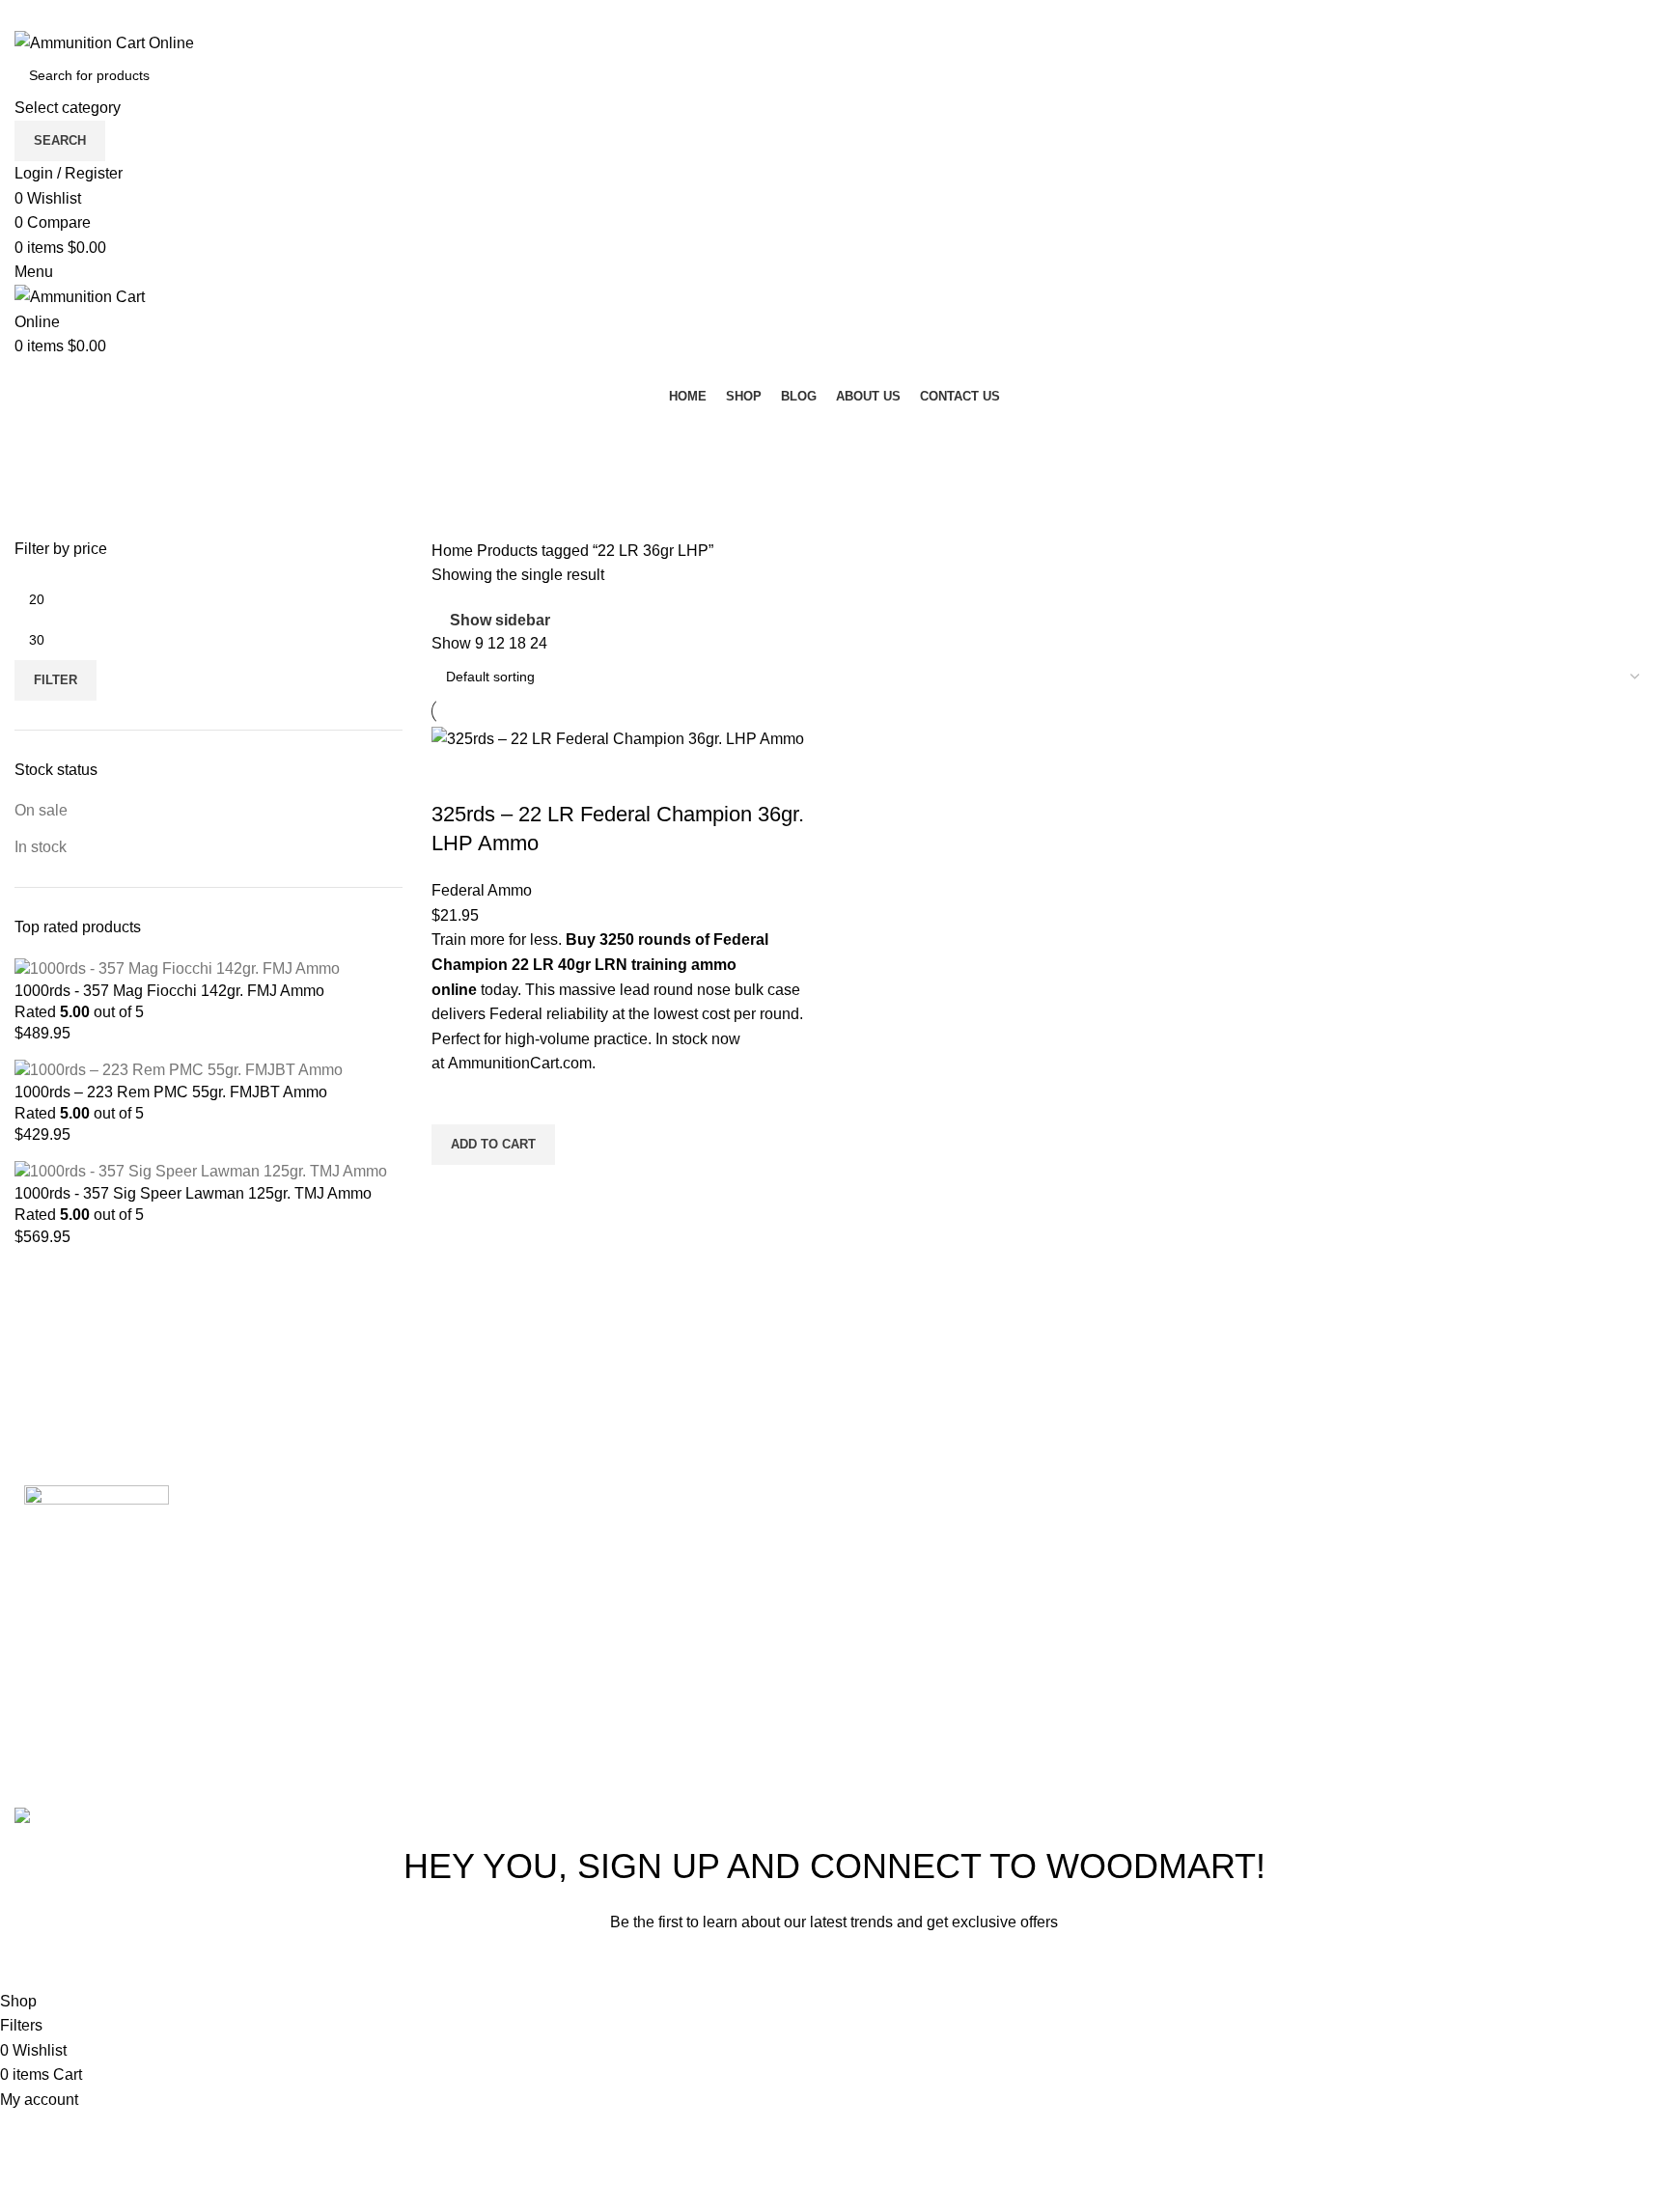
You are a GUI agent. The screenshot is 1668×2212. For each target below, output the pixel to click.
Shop (1164, 1587)
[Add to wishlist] (456, 1100)
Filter (56, 680)
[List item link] (1529, 1574)
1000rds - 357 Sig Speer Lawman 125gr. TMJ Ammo (193, 1193)
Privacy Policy (958, 1966)
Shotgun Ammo (920, 1587)
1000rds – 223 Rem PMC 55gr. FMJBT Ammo (171, 1092)
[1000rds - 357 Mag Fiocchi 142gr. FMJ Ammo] (177, 968)
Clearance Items (924, 1676)
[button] (493, 1145)
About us (1176, 1676)
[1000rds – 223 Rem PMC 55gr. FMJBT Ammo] (179, 1070)
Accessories (910, 1720)
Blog (1162, 1631)
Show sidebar (500, 620)
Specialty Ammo (923, 1631)
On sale (41, 810)
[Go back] (39, 432)
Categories (55, 527)
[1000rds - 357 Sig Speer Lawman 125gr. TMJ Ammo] (201, 1171)
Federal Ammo (482, 890)
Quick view (456, 1189)
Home (454, 551)
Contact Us (1184, 1720)
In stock (41, 847)
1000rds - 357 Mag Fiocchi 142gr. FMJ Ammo (169, 991)
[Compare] (456, 776)
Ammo (890, 1543)
